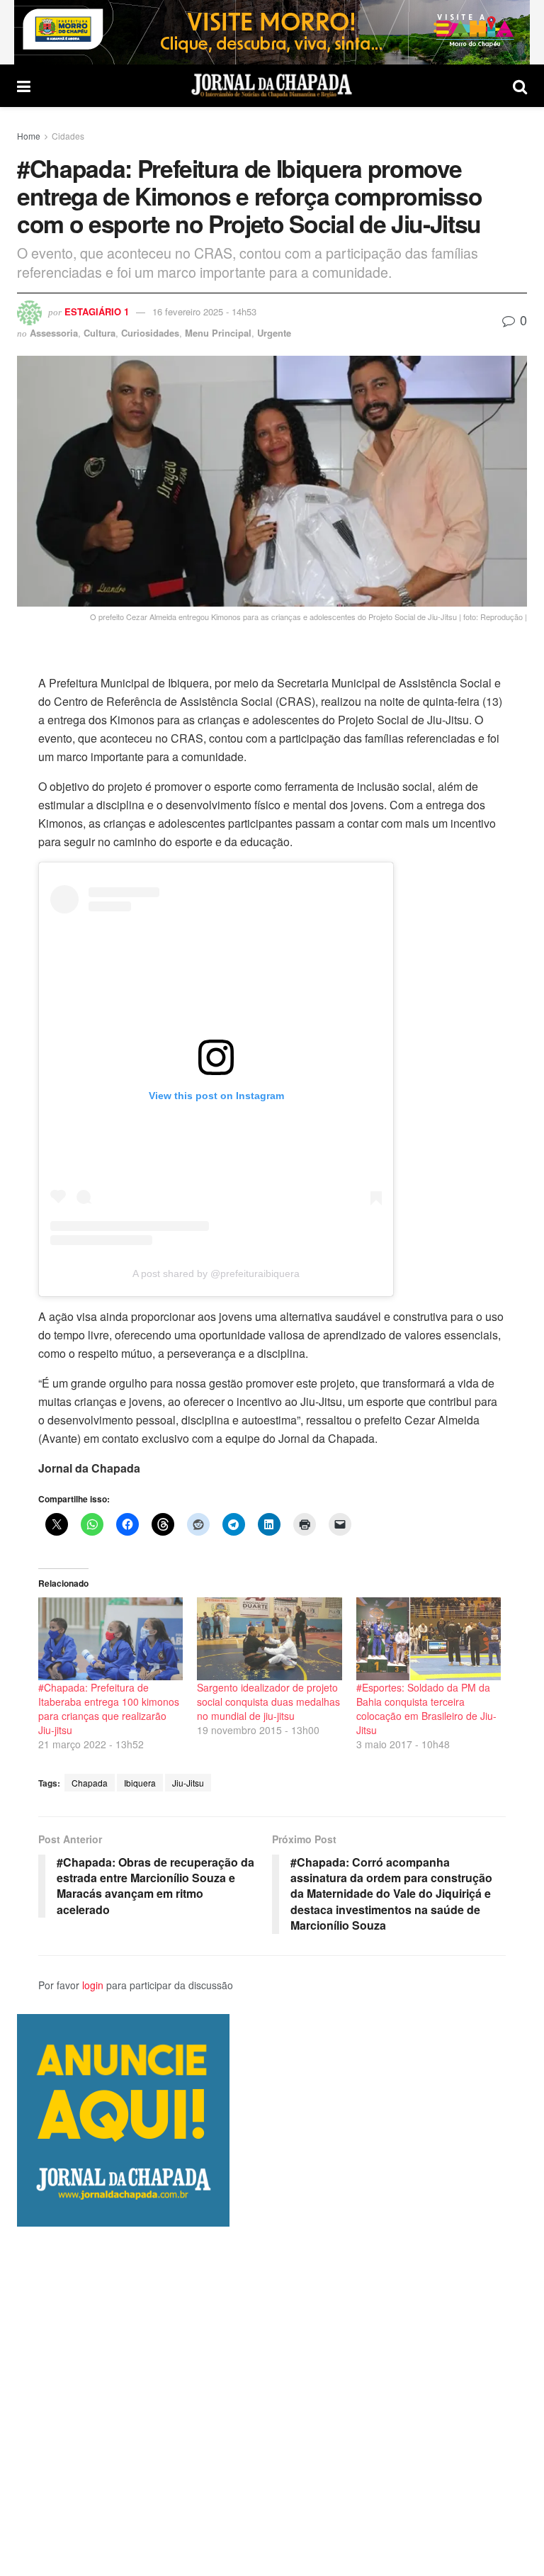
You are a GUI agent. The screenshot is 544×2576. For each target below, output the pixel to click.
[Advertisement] (272, 2401)
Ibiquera (140, 1783)
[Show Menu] (24, 86)
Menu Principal (218, 333)
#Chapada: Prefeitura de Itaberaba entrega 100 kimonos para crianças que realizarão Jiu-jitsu (109, 1709)
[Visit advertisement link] (272, 32)
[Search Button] (520, 86)
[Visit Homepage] (272, 86)
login (93, 1985)
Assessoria (54, 333)
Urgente (274, 333)
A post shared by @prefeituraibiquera (216, 1273)
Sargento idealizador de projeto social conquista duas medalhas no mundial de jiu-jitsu (268, 1702)
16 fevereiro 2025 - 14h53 (204, 311)
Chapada (90, 1783)
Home (29, 136)
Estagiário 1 (97, 311)
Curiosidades (150, 333)
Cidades (68, 136)
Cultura (100, 333)
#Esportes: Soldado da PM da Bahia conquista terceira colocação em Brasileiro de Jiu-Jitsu (426, 1709)
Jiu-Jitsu (188, 1783)
